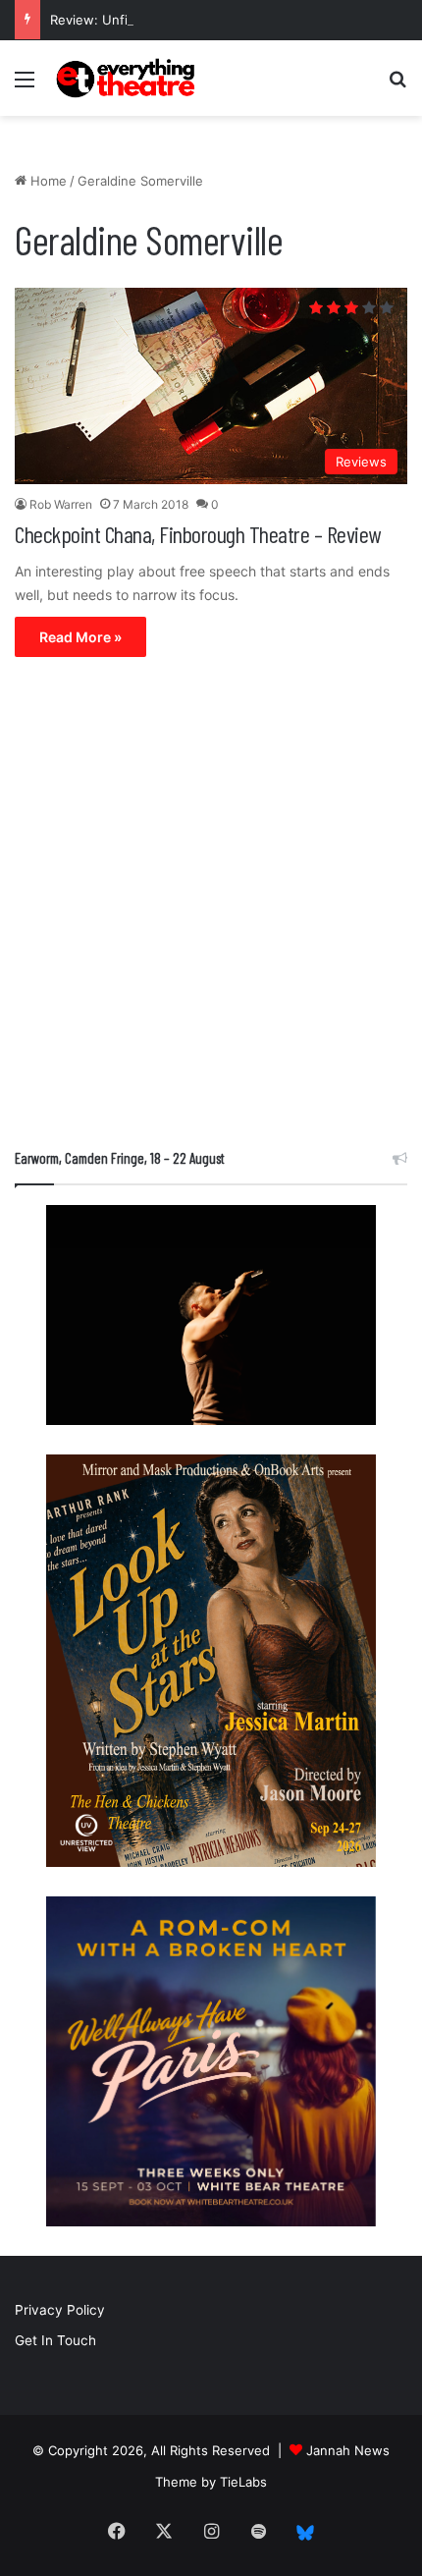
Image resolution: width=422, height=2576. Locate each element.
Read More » (80, 637)
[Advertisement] (211, 907)
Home (47, 181)
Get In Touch (55, 2340)
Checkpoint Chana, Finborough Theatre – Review (198, 534)
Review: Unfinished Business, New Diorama (184, 20)
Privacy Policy (60, 2310)
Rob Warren (61, 504)
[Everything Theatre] (128, 78)
